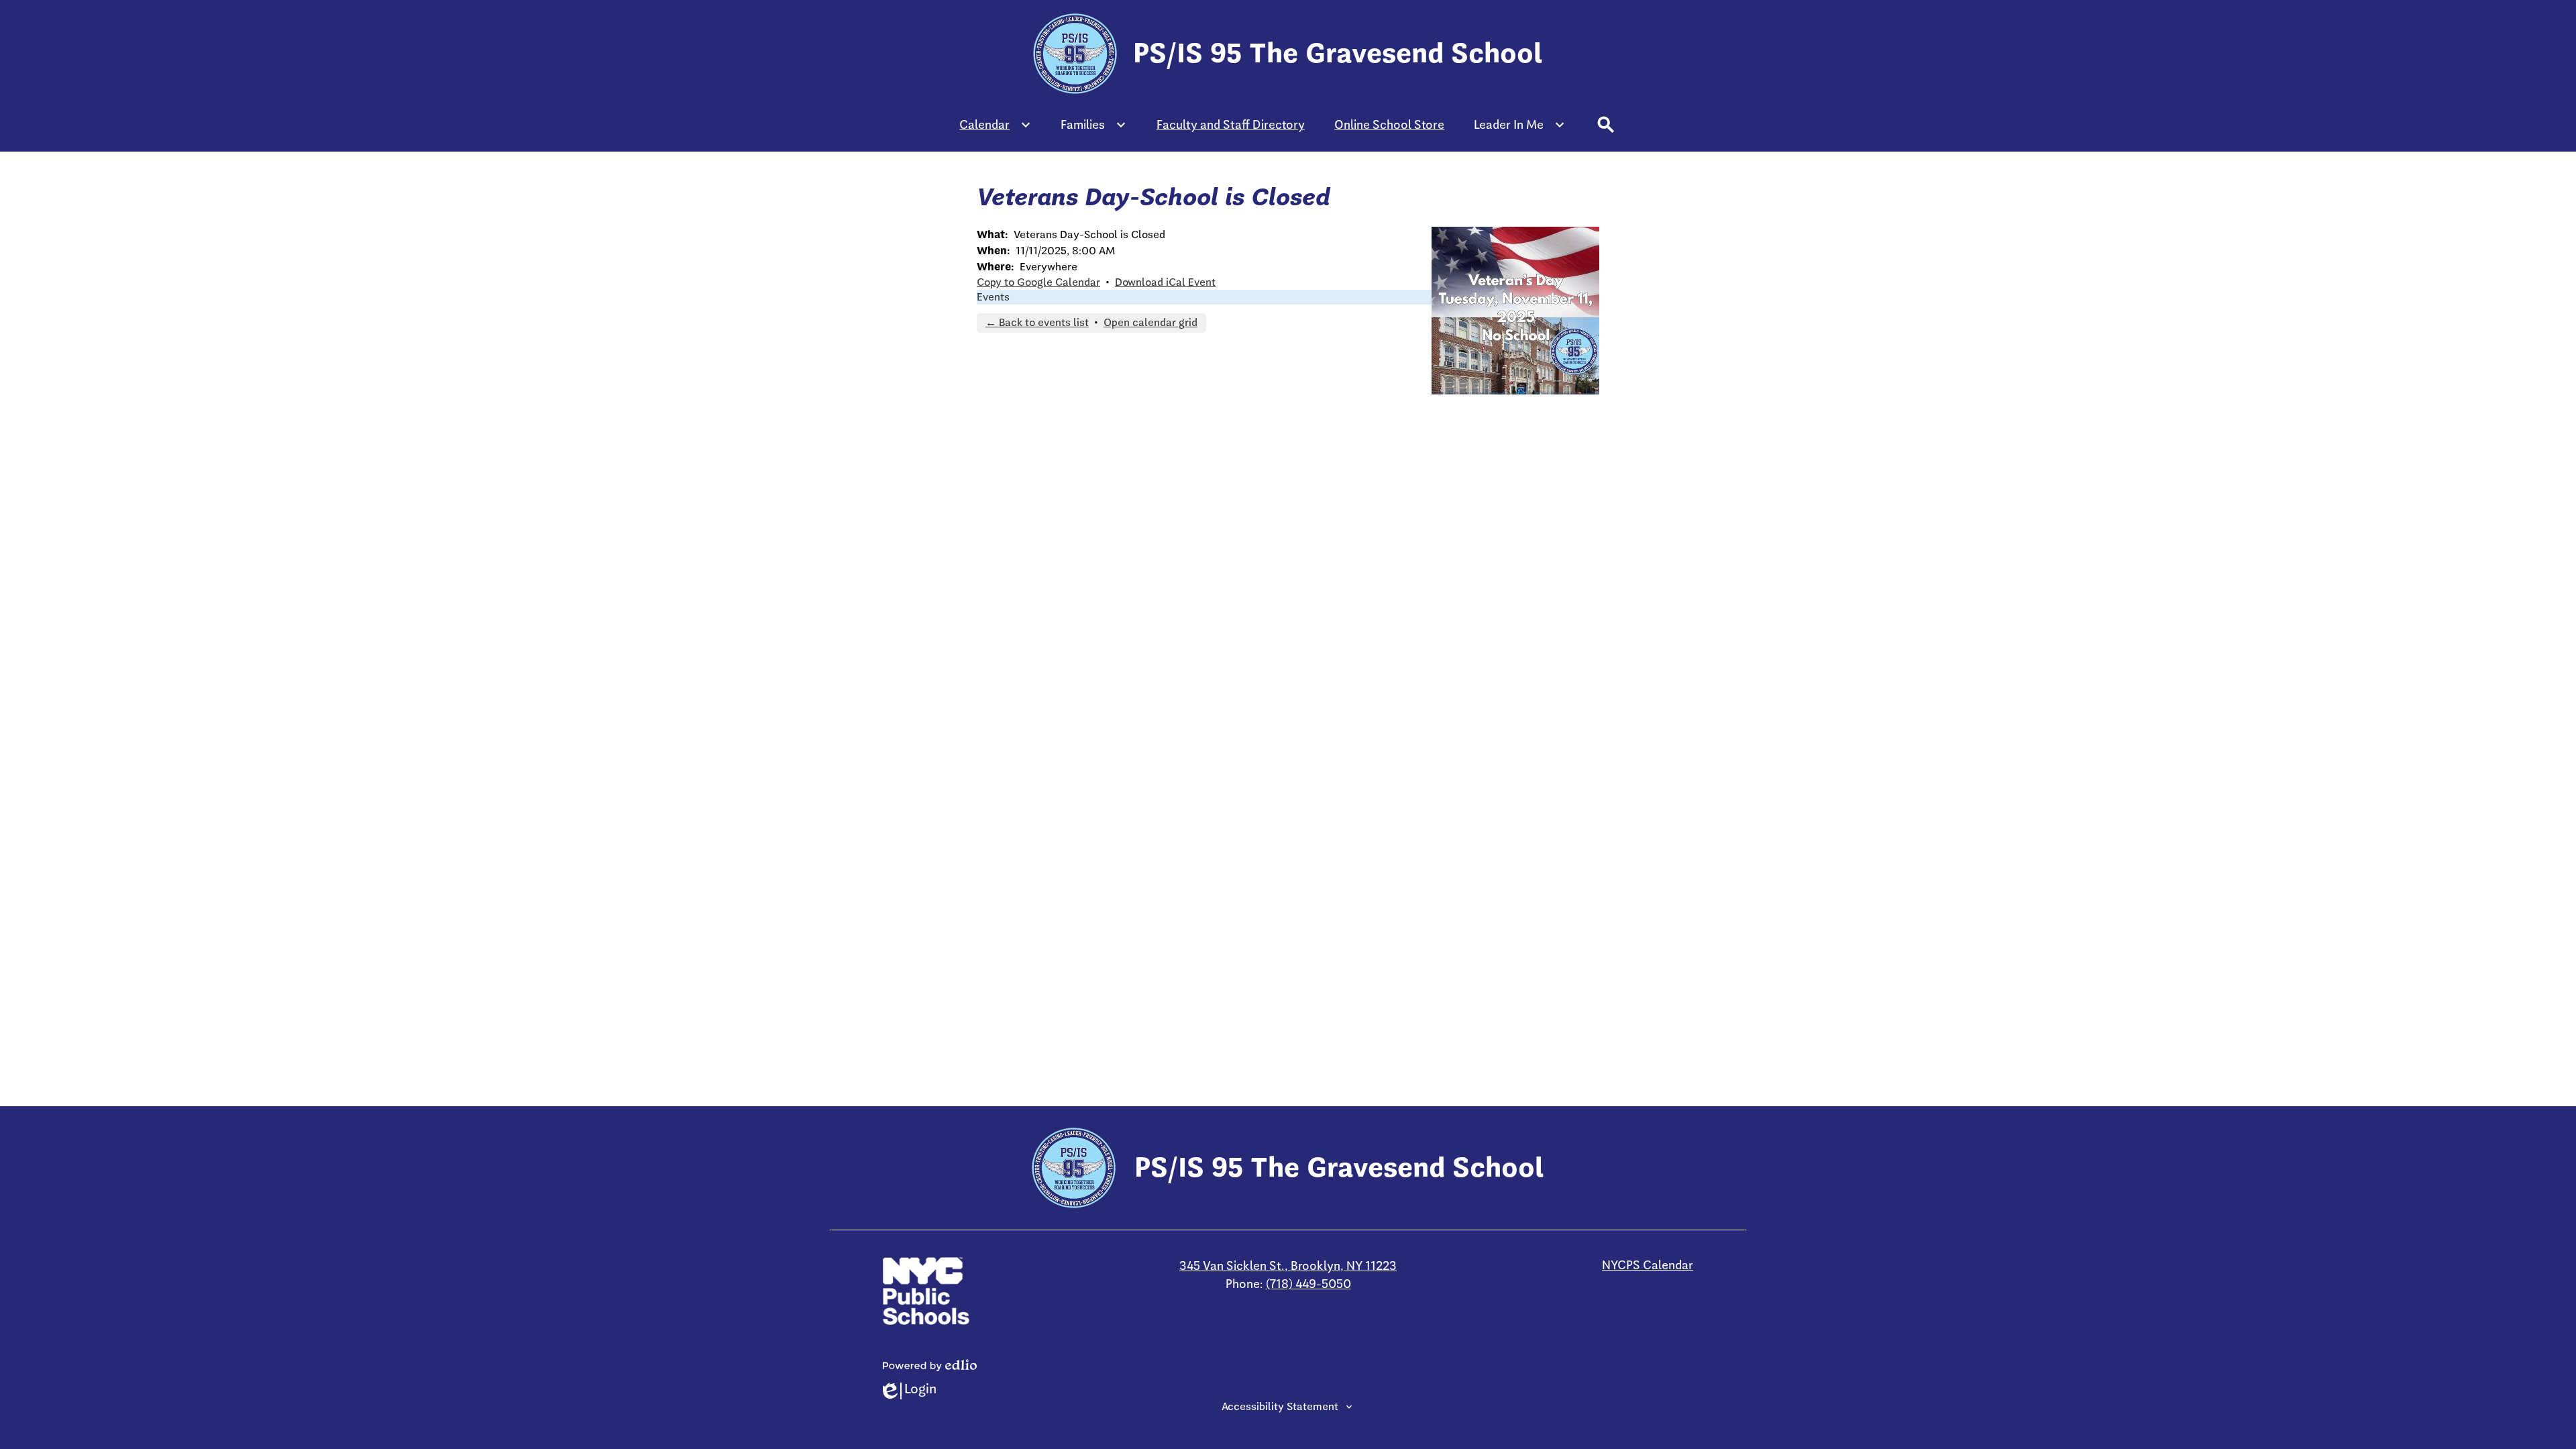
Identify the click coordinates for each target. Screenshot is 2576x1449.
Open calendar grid (1150, 323)
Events (993, 297)
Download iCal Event (1165, 282)
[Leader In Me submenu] (1519, 125)
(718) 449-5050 (1308, 1284)
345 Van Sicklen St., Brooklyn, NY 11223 (1288, 1266)
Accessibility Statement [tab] (1280, 1407)
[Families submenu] (1093, 125)
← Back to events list (1037, 323)
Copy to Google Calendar (1038, 282)
